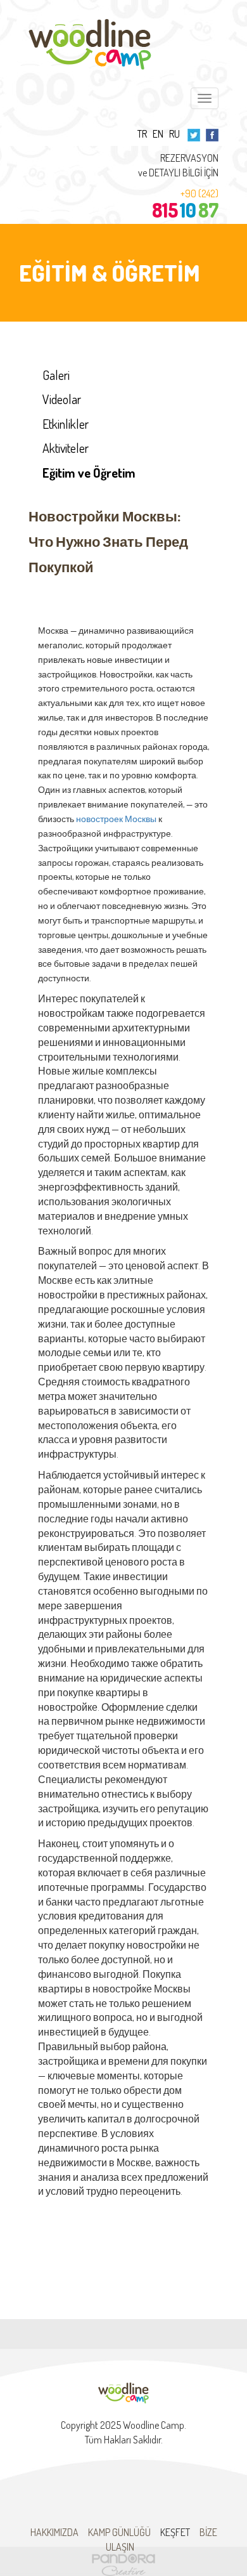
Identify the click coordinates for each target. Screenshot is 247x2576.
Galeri (56, 375)
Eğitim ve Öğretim (89, 473)
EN (158, 134)
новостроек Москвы (116, 819)
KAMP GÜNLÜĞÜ (119, 2532)
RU (174, 134)
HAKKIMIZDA (54, 2532)
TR (142, 134)
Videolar (62, 399)
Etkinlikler (66, 424)
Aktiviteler (66, 448)
